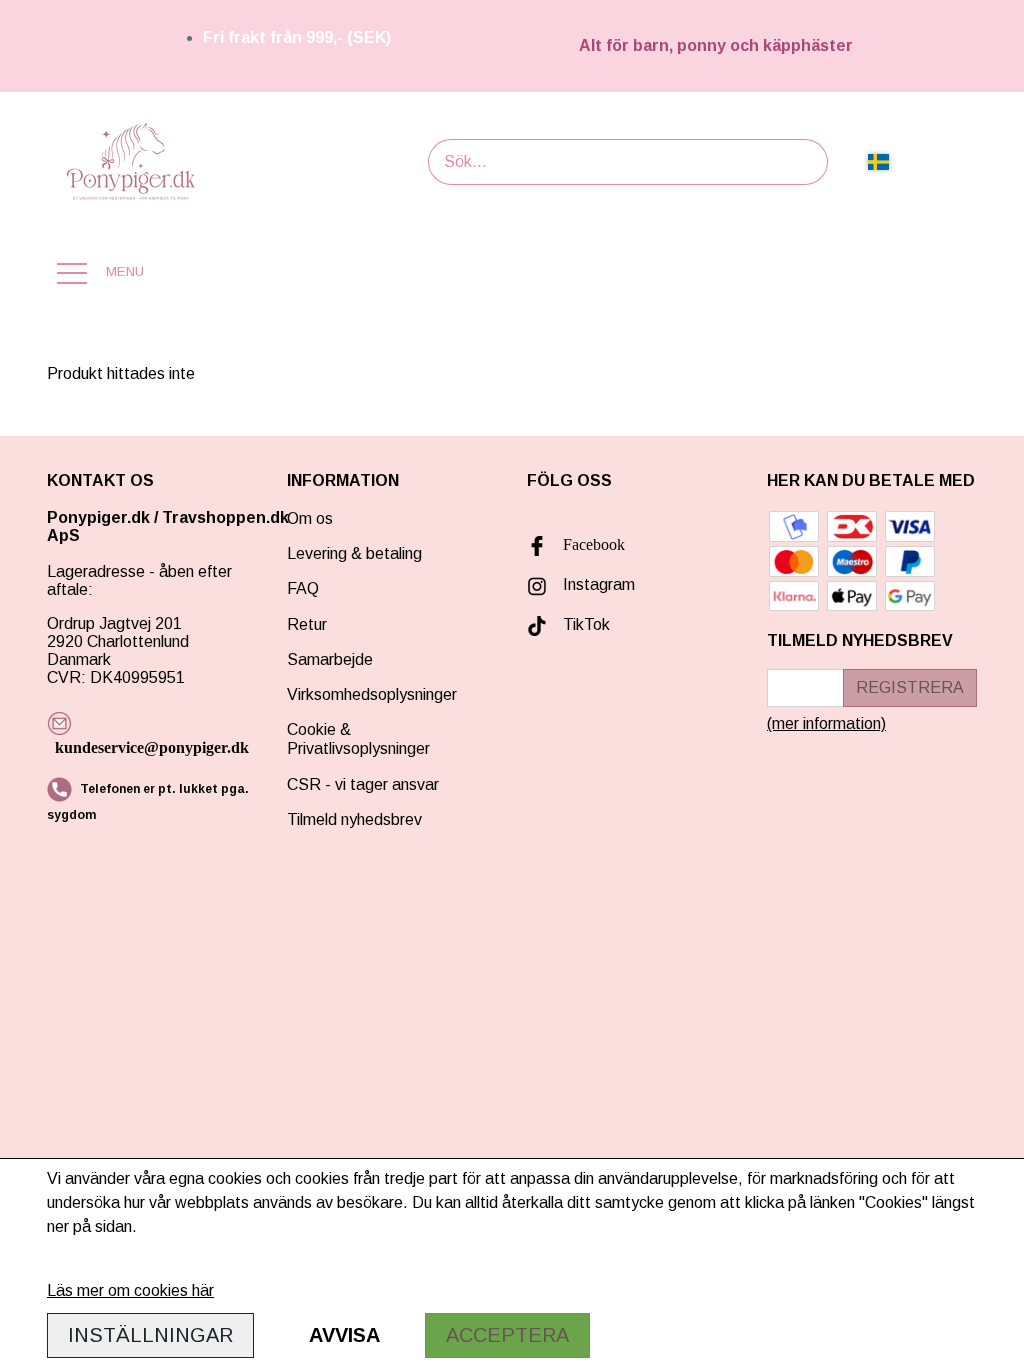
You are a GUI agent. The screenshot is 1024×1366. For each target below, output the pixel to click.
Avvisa (344, 1335)
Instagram (599, 584)
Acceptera (507, 1335)
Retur (307, 624)
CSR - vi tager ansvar (363, 784)
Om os (310, 518)
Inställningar (150, 1335)
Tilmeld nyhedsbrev (354, 819)
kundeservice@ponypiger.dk (152, 747)
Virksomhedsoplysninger (372, 694)
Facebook (594, 544)
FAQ (303, 588)
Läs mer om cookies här (130, 1290)
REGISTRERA (910, 687)
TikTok (586, 624)
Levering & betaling (354, 553)
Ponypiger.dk (98, 517)
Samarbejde (330, 659)
